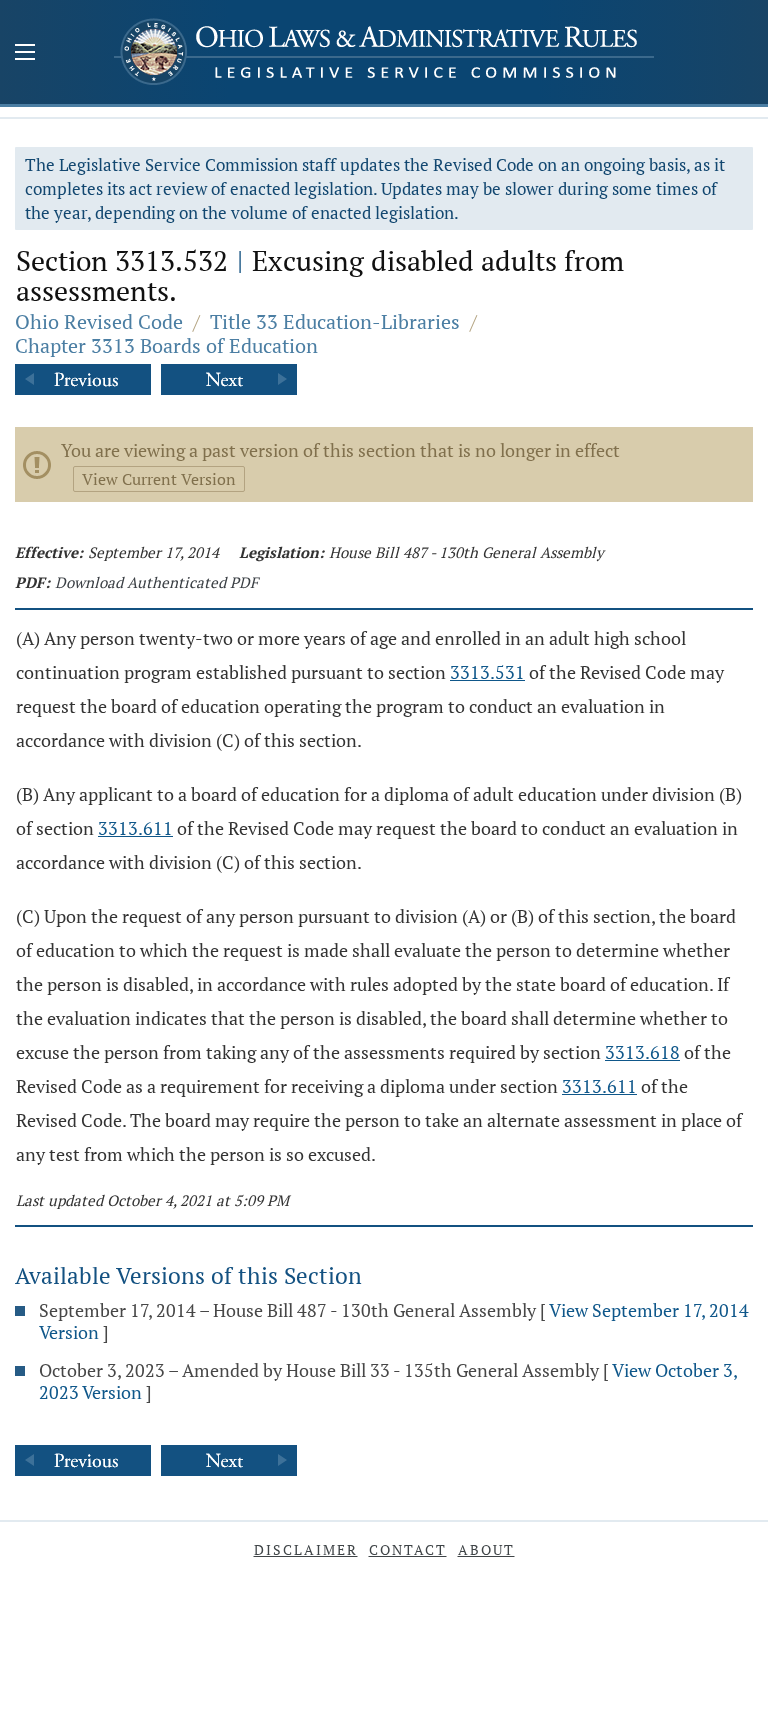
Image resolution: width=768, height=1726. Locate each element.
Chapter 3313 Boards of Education (166, 345)
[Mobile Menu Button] (25, 54)
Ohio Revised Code (99, 321)
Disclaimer (306, 1549)
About (486, 1549)
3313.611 (135, 828)
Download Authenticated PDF (156, 582)
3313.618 (642, 1052)
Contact (408, 1549)
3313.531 (487, 672)
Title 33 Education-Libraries (335, 321)
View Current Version (159, 479)
